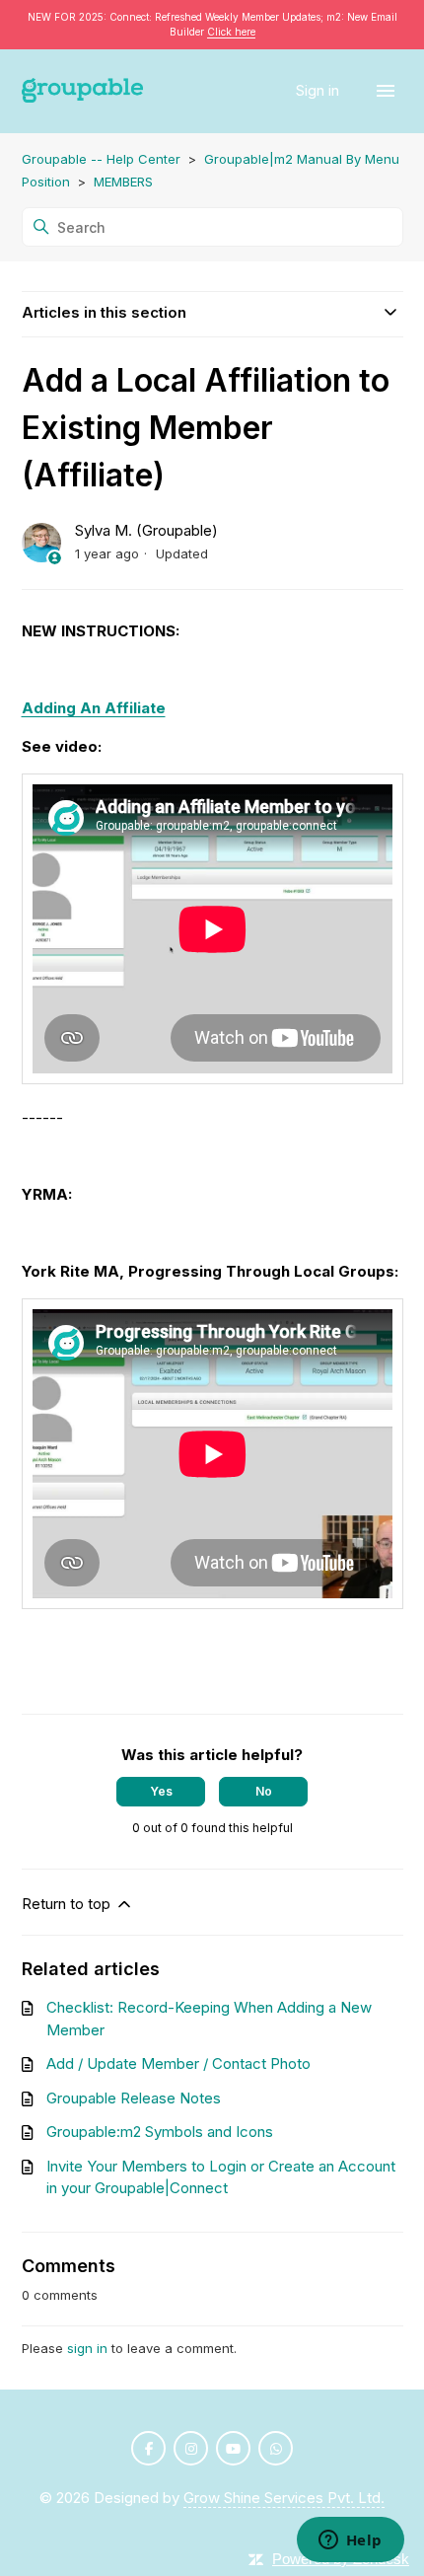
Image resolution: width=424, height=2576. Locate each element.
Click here (231, 32)
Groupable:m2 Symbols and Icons (160, 2132)
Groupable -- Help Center (101, 159)
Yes (161, 1791)
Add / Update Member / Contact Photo (178, 2063)
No (264, 1791)
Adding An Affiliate (94, 708)
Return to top (68, 1904)
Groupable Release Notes (134, 2098)
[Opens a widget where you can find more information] (350, 2541)
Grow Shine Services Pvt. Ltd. (284, 2498)
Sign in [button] (319, 90)
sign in (87, 2348)
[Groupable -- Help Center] (83, 91)
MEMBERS (123, 182)
